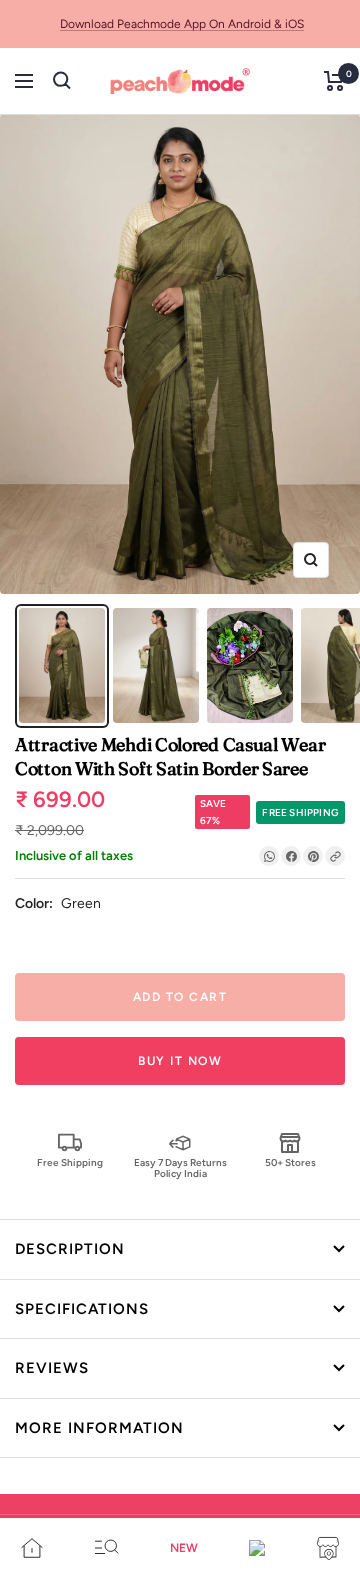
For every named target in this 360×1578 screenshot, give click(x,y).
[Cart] (334, 81)
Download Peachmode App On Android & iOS (182, 24)
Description (70, 1249)
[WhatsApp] (269, 856)
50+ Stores (290, 1162)
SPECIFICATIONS (82, 1309)
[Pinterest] (313, 856)
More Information (99, 1428)
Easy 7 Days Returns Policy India (180, 1167)
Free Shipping (70, 1162)
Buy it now (180, 1061)
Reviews (52, 1368)
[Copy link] (335, 856)
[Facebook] (291, 856)
